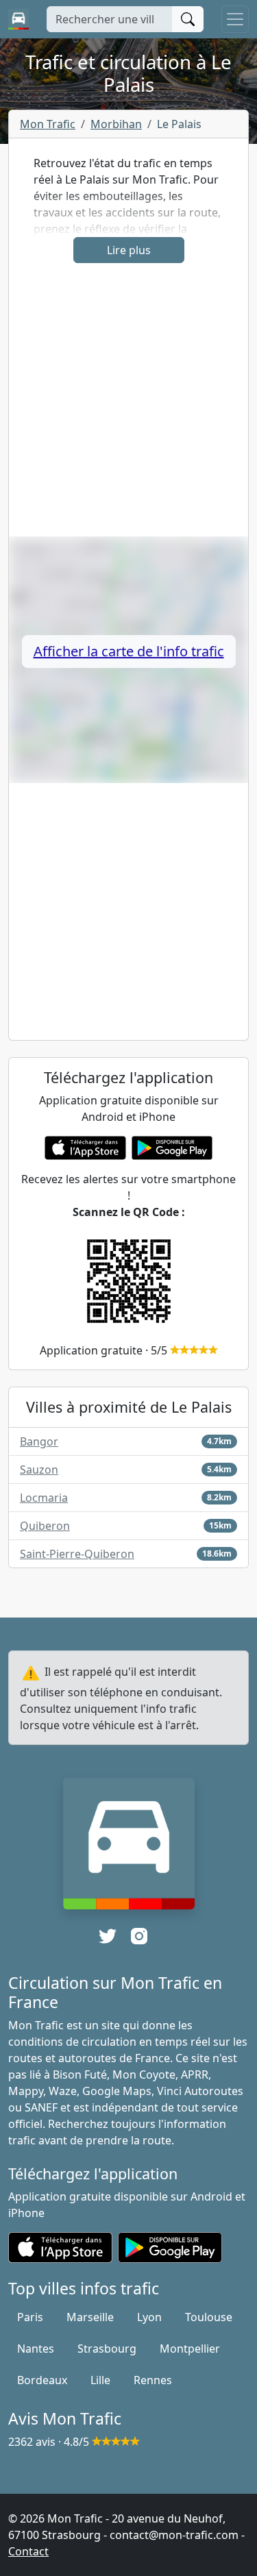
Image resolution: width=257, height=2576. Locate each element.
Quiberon (45, 1526)
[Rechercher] (188, 19)
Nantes (36, 2349)
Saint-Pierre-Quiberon (77, 1554)
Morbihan (116, 124)
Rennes (153, 2380)
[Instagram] (139, 1936)
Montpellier (190, 2349)
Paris (30, 2317)
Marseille (90, 2317)
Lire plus (129, 250)
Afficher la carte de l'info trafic (129, 651)
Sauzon (39, 1470)
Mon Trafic (48, 124)
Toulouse (209, 2317)
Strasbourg (107, 2349)
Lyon (149, 2317)
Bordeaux (42, 2380)
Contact (28, 2551)
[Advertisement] (128, 408)
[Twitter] (108, 1936)
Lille (100, 2380)
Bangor (39, 1441)
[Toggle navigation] (235, 19)
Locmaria (44, 1498)
